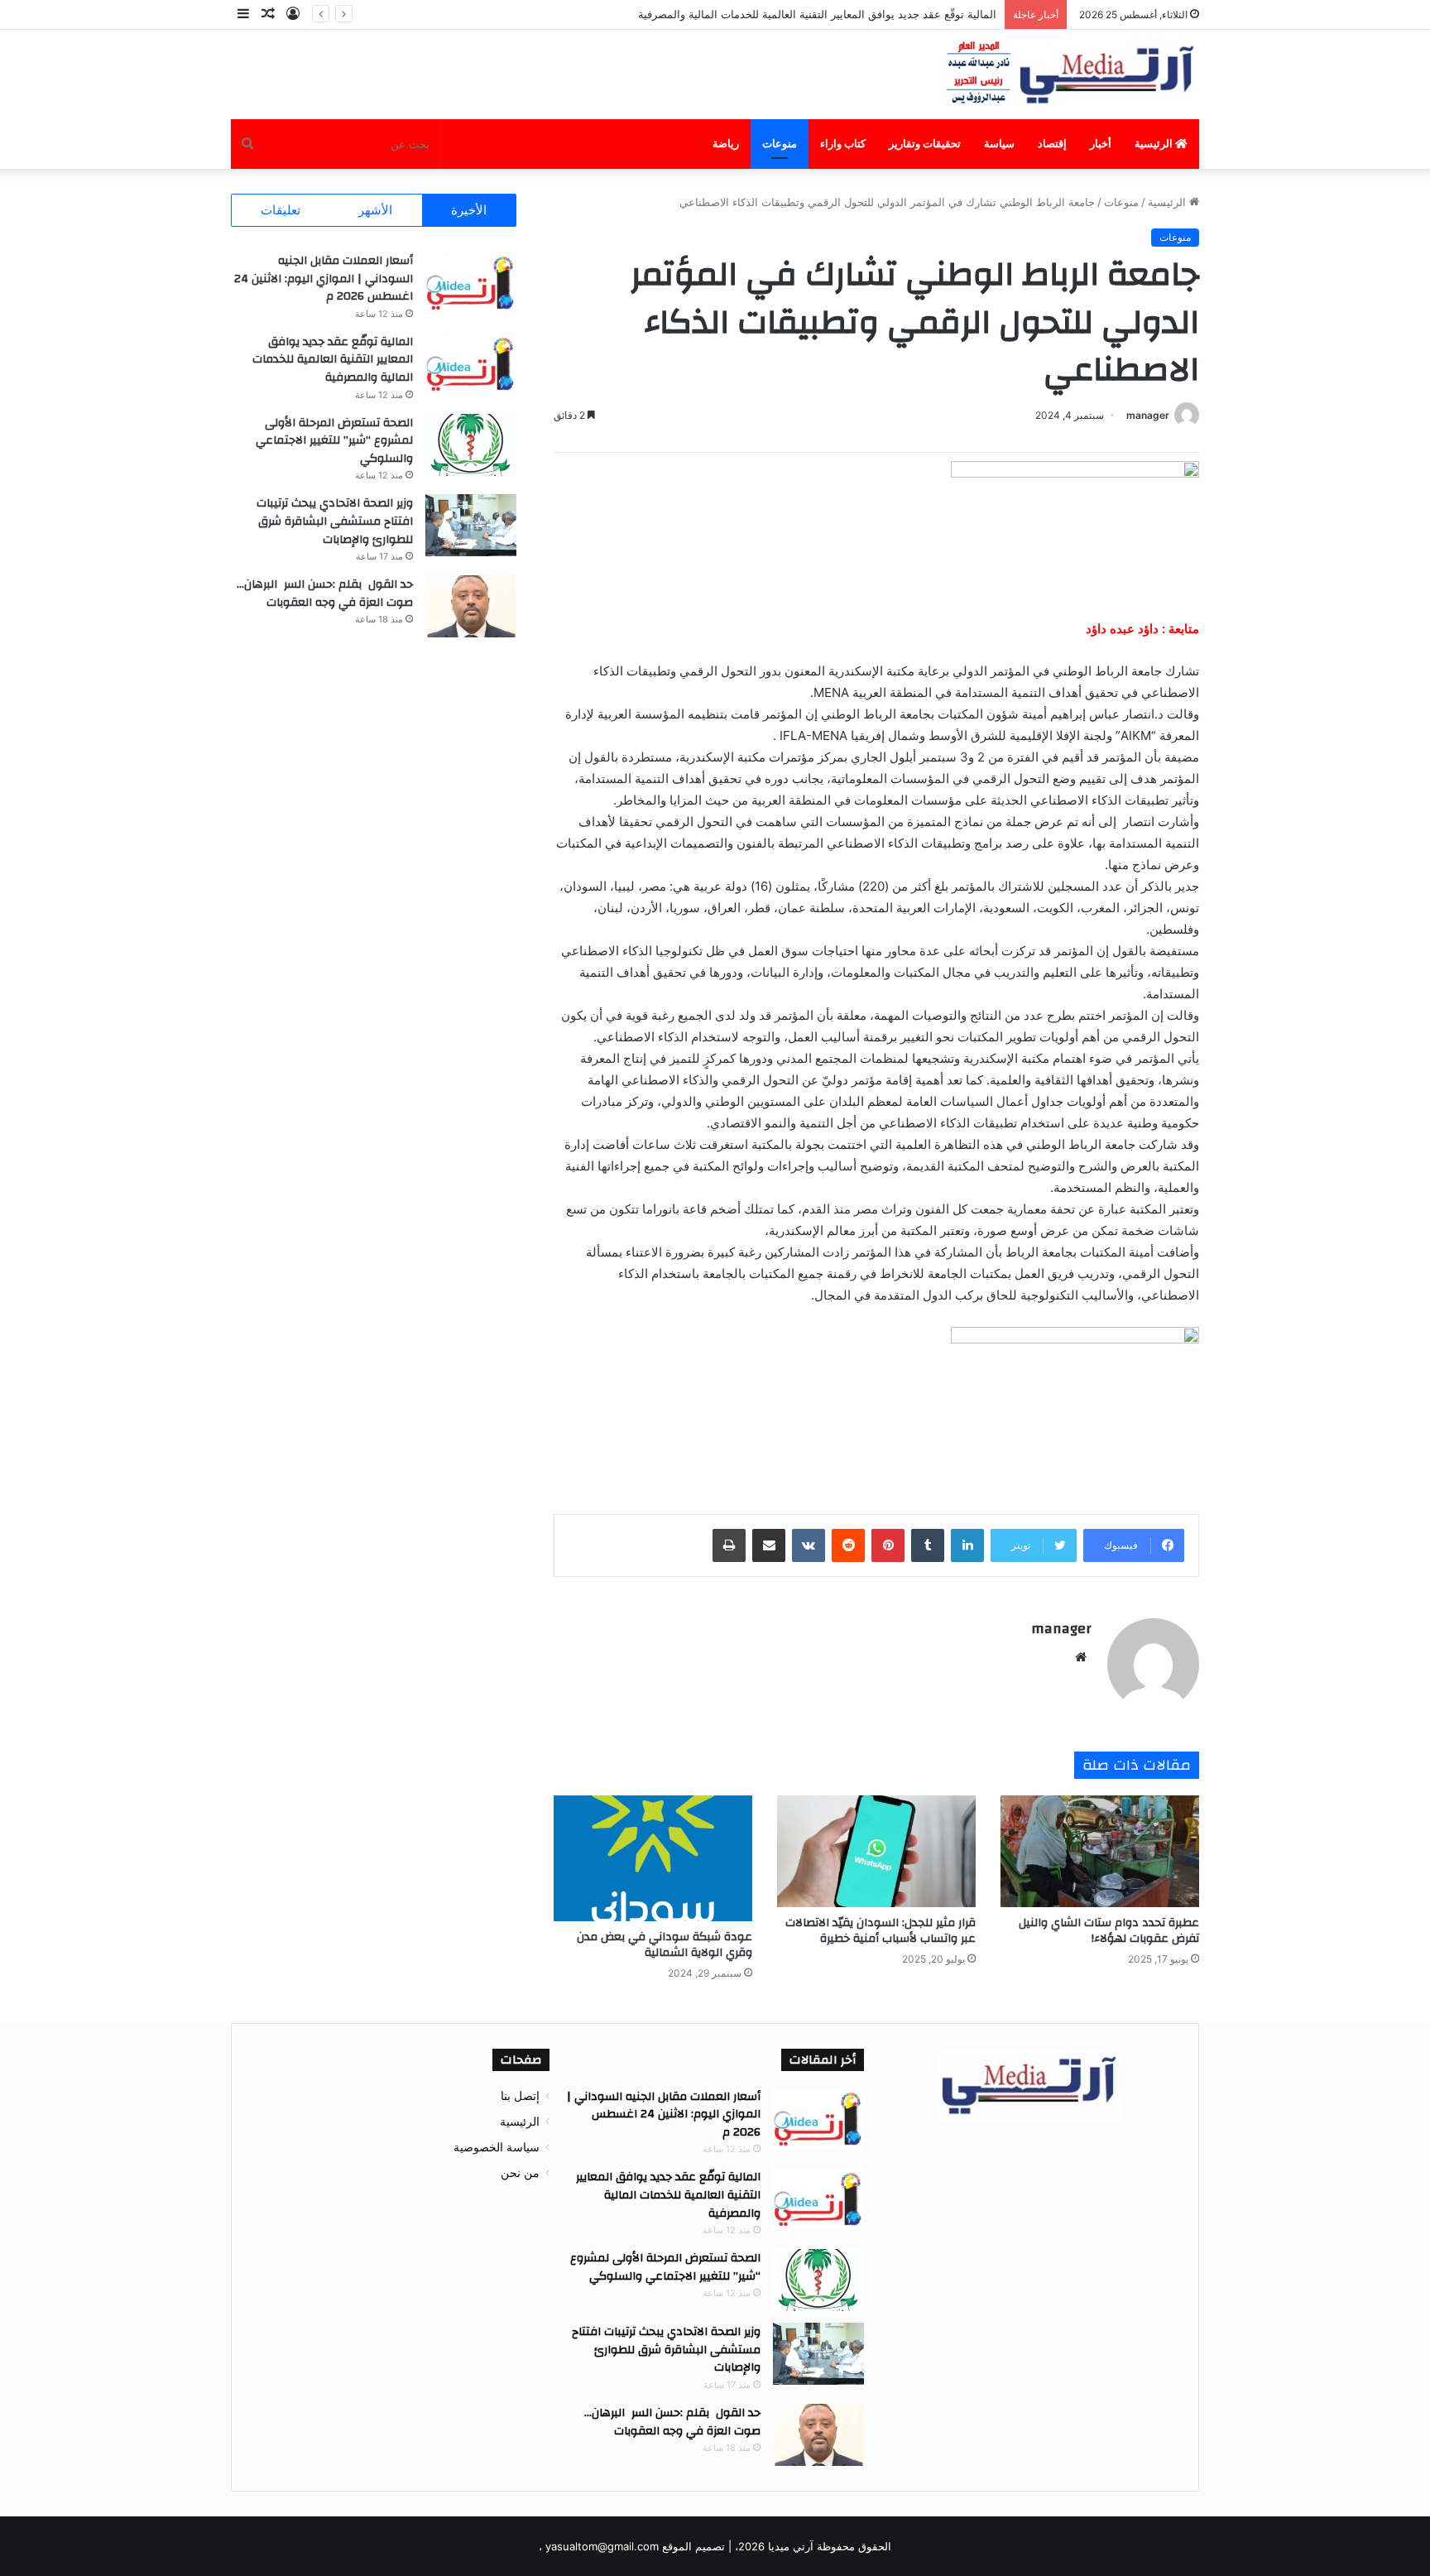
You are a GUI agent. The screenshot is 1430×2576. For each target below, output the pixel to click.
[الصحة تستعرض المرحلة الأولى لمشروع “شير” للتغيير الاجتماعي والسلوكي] (471, 445)
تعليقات (281, 210)
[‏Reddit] (848, 1545)
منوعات (780, 144)
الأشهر (375, 210)
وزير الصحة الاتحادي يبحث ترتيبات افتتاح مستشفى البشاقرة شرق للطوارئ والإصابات (335, 521)
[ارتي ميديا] (1071, 74)
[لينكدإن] (967, 1545)
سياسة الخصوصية (497, 2147)
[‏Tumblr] (928, 1545)
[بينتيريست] (888, 1545)
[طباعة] (729, 1545)
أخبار (1101, 144)
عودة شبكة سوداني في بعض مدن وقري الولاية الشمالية (665, 1945)
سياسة (999, 144)
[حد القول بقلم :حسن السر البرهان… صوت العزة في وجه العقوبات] (471, 606)
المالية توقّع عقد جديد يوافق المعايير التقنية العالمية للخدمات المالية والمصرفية (816, 14)
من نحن (520, 2173)
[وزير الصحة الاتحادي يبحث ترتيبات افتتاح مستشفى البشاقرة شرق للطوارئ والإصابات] (471, 525)
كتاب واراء (843, 144)
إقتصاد (1052, 144)
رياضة (726, 144)
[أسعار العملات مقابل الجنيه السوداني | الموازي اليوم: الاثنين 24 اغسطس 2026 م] (471, 283)
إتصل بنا (520, 2096)
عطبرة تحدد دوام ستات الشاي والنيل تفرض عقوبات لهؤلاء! (1109, 1931)
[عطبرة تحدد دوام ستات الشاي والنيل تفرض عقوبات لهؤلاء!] (1100, 1851)
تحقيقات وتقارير (925, 144)
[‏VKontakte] (809, 1545)
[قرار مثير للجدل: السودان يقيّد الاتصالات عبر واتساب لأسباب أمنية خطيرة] (876, 1851)
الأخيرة (469, 210)
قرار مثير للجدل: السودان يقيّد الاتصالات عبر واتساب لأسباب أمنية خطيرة (881, 1931)
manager (1148, 415)
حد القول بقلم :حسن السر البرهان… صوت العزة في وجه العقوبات (325, 594)
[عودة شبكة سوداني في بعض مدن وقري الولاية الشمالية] (653, 1858)
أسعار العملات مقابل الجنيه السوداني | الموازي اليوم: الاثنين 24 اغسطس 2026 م (324, 279)
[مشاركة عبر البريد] (769, 1545)
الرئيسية (1155, 144)
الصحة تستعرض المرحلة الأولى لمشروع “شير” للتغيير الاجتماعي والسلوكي (334, 441)
